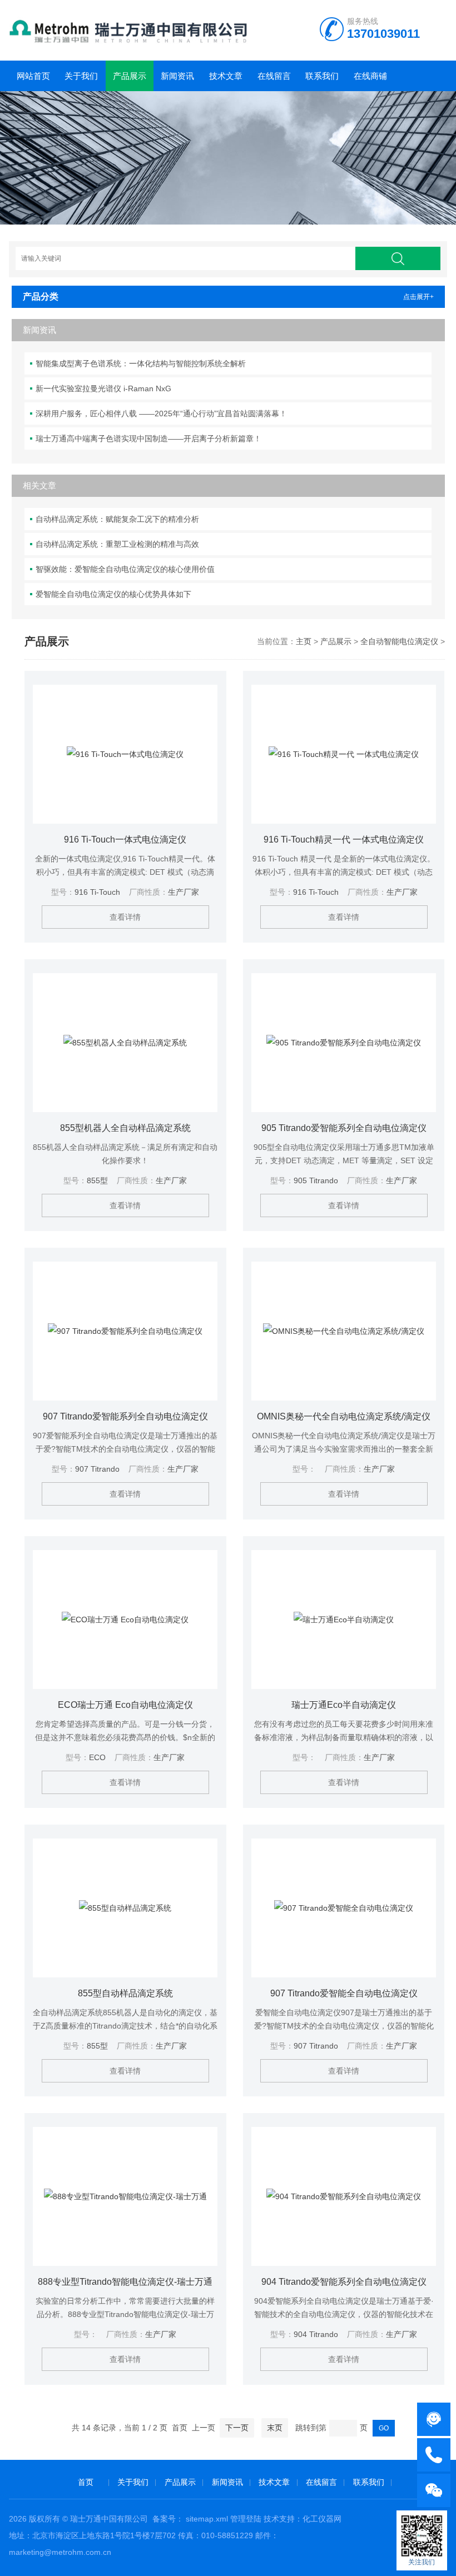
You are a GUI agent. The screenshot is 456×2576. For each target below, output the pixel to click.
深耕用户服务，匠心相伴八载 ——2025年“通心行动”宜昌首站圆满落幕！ (161, 413)
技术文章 (226, 76)
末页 (275, 2428)
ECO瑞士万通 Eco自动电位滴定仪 (125, 1705)
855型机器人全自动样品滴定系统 (125, 1128)
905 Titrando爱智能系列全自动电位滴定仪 (344, 1128)
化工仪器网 (322, 2519)
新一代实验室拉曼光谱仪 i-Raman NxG (103, 388)
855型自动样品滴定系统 (125, 1993)
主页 (304, 641)
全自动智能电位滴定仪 (399, 641)
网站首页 (33, 76)
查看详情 (125, 917)
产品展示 (130, 76)
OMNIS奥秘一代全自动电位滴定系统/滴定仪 (344, 1416)
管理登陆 (246, 2519)
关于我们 (81, 76)
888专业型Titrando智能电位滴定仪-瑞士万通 (125, 2282)
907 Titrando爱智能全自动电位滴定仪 (344, 1993)
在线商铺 (370, 76)
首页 (86, 2482)
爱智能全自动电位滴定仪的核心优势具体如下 (113, 594)
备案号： (168, 2519)
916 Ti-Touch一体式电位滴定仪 (125, 839)
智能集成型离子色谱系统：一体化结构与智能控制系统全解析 (141, 363)
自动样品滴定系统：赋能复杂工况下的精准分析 (117, 519)
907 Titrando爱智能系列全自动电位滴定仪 (125, 1416)
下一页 (237, 2428)
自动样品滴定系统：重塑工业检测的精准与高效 (117, 544)
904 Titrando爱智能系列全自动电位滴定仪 (344, 2282)
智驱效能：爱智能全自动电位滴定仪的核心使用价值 (125, 569)
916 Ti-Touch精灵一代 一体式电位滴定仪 (344, 839)
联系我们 (322, 76)
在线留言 (274, 76)
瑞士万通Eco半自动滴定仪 (344, 1705)
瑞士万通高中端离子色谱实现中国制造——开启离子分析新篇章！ (148, 439)
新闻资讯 (177, 76)
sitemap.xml (207, 2519)
